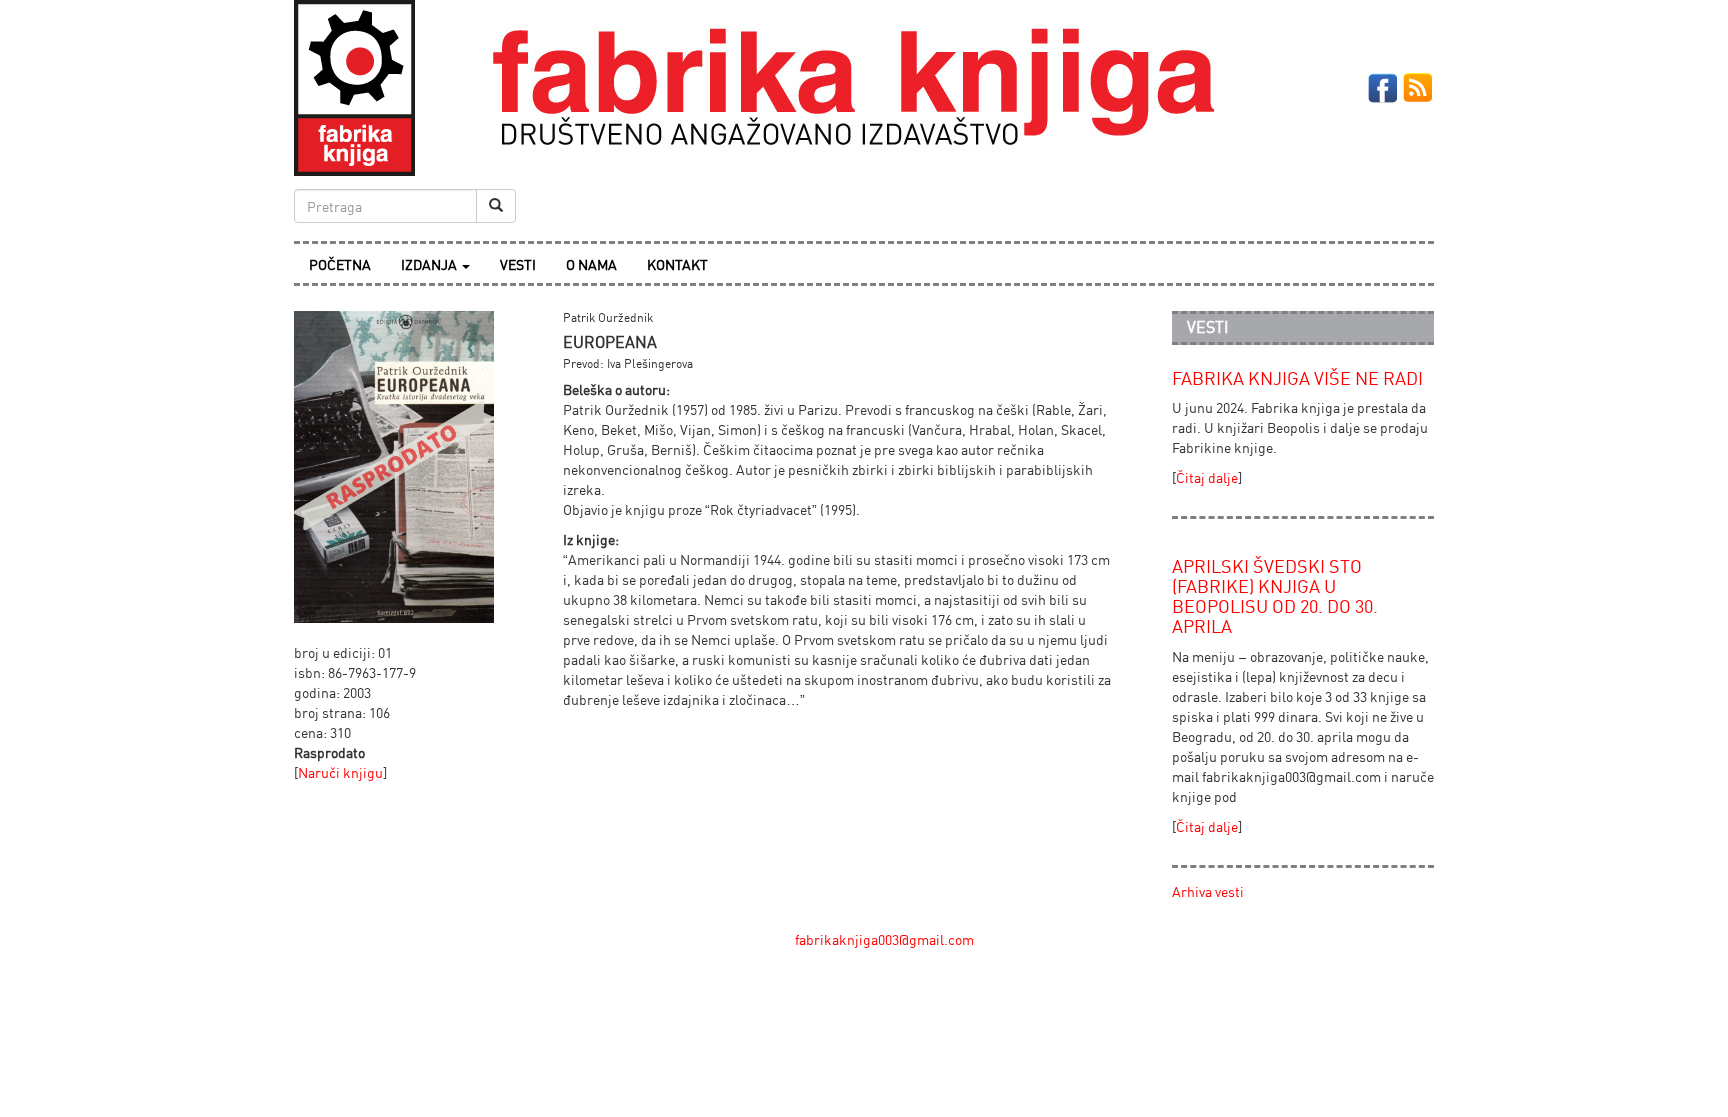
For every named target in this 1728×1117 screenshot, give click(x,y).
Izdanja (430, 264)
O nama (591, 264)
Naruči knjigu (340, 772)
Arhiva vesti (1208, 891)
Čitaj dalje (1207, 477)
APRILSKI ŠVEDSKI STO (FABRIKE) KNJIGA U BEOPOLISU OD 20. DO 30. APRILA (1275, 595)
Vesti (518, 264)
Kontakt (677, 264)
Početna (340, 264)
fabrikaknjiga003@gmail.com (884, 939)
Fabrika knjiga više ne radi (1297, 378)
